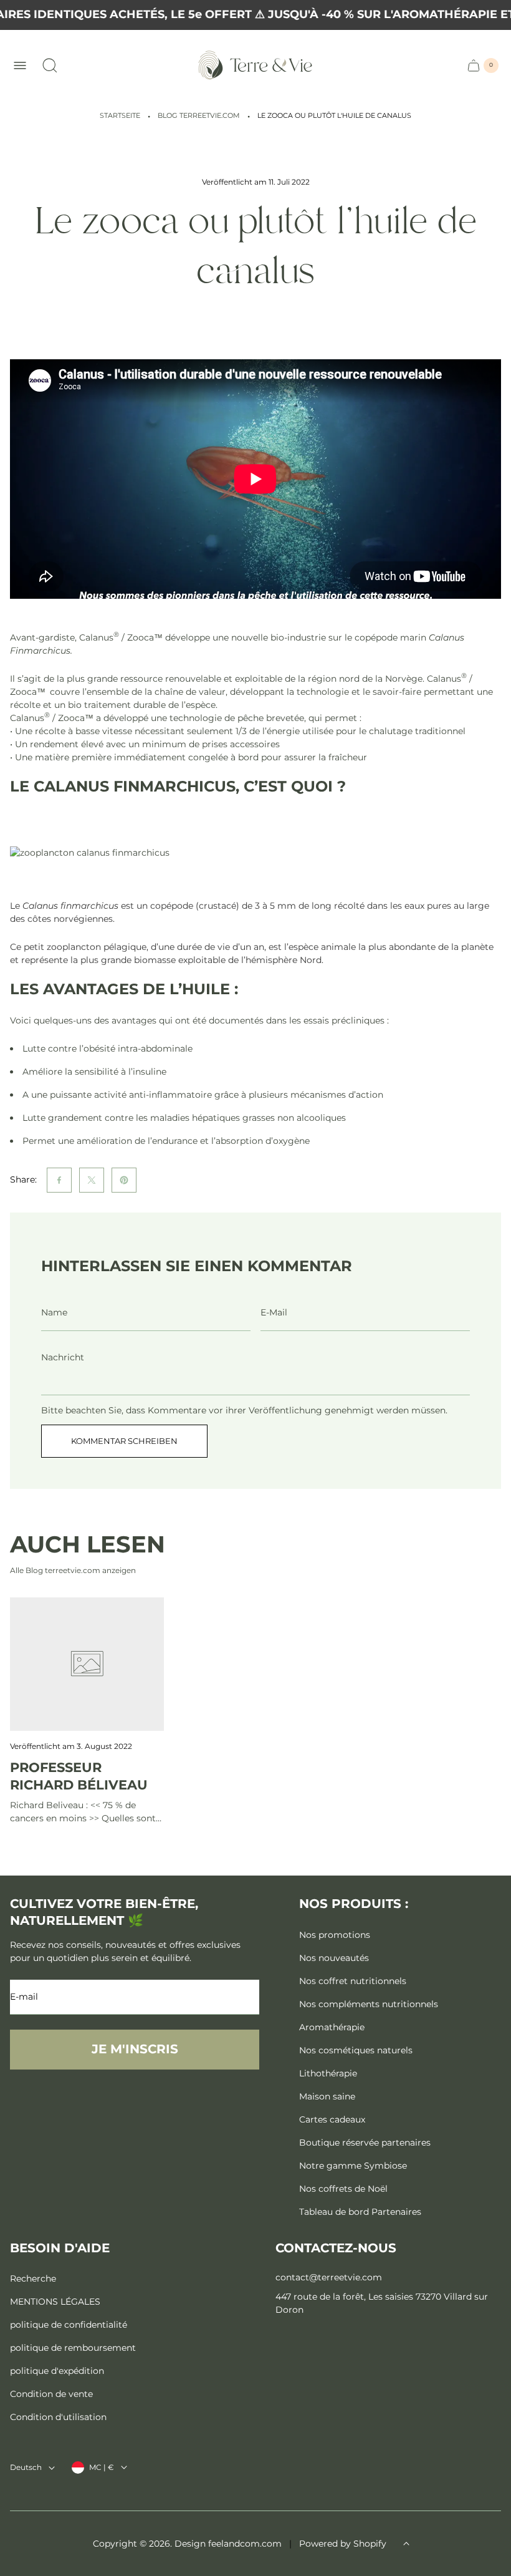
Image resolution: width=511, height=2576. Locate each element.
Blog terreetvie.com (199, 116)
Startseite (120, 116)
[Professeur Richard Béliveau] (87, 1664)
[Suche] (50, 65)
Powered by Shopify (343, 2544)
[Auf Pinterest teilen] (124, 1180)
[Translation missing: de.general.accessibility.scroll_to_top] (406, 2544)
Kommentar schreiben (124, 1441)
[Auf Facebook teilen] (59, 1180)
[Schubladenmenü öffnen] (20, 65)
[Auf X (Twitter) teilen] (92, 1180)
